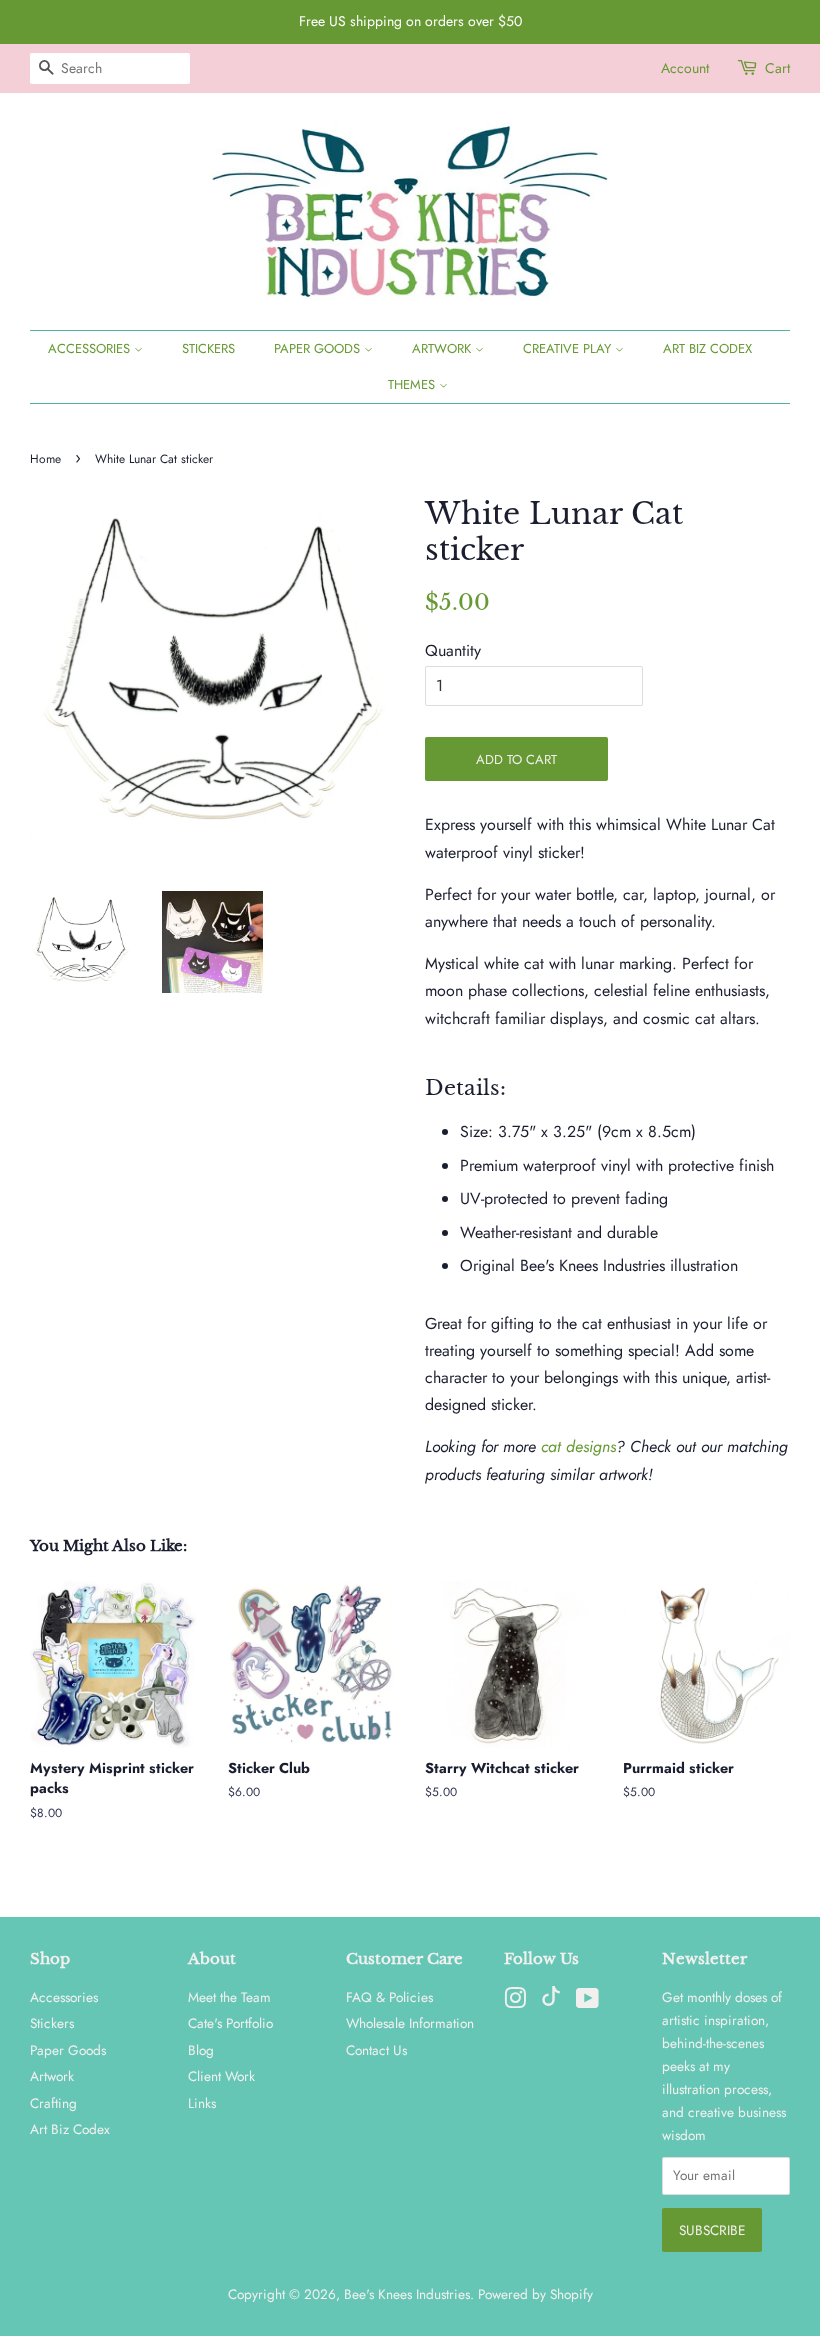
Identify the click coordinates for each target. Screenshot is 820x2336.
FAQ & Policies (389, 1997)
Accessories (91, 348)
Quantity (453, 650)
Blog (201, 2050)
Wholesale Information (410, 2023)
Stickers (208, 348)
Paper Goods (319, 348)
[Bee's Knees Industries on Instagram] (515, 2002)
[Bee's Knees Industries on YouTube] (587, 2002)
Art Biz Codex (707, 348)
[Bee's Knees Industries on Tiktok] (551, 2001)
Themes (413, 384)
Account (685, 68)
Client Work (221, 2076)
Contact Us (376, 2050)
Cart (777, 68)
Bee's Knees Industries (407, 2294)
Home (45, 459)
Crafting (53, 2103)
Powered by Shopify (535, 2294)
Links (202, 2103)
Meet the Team (229, 1997)
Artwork (443, 348)
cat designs (578, 1446)
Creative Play (569, 348)
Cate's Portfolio (230, 2023)
